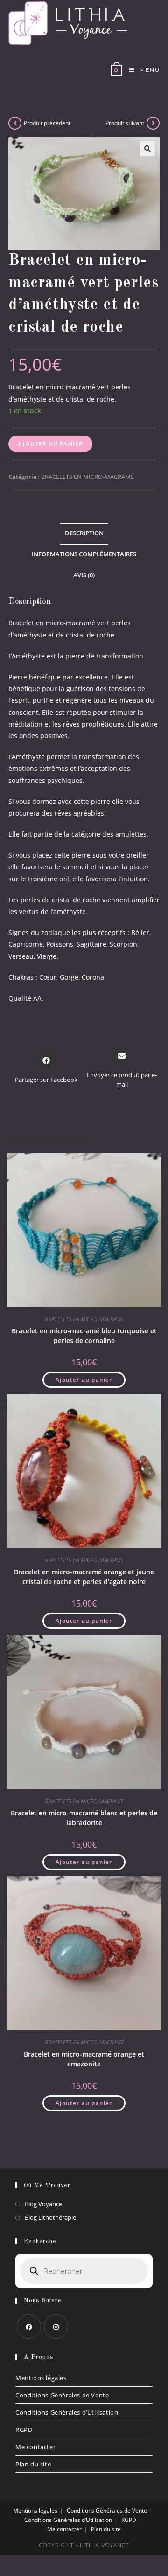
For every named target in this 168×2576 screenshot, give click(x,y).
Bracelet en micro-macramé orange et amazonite (84, 2059)
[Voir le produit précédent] (15, 123)
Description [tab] (84, 533)
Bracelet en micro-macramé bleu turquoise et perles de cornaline (84, 1336)
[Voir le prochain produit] (153, 123)
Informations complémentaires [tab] (84, 554)
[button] (147, 149)
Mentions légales (41, 2378)
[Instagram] (56, 2327)
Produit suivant (125, 123)
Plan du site (33, 2464)
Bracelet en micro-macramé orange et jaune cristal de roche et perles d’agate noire (84, 1577)
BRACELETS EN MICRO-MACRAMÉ (87, 477)
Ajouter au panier (50, 444)
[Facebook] (29, 2327)
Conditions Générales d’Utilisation (67, 2412)
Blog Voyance (43, 2204)
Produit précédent (47, 123)
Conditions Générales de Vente (62, 2395)
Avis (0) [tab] (84, 575)
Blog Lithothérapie (50, 2217)
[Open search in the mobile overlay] (84, 2271)
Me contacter (35, 2447)
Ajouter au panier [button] (84, 1380)
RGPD (24, 2430)
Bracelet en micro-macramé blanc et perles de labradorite (84, 1818)
